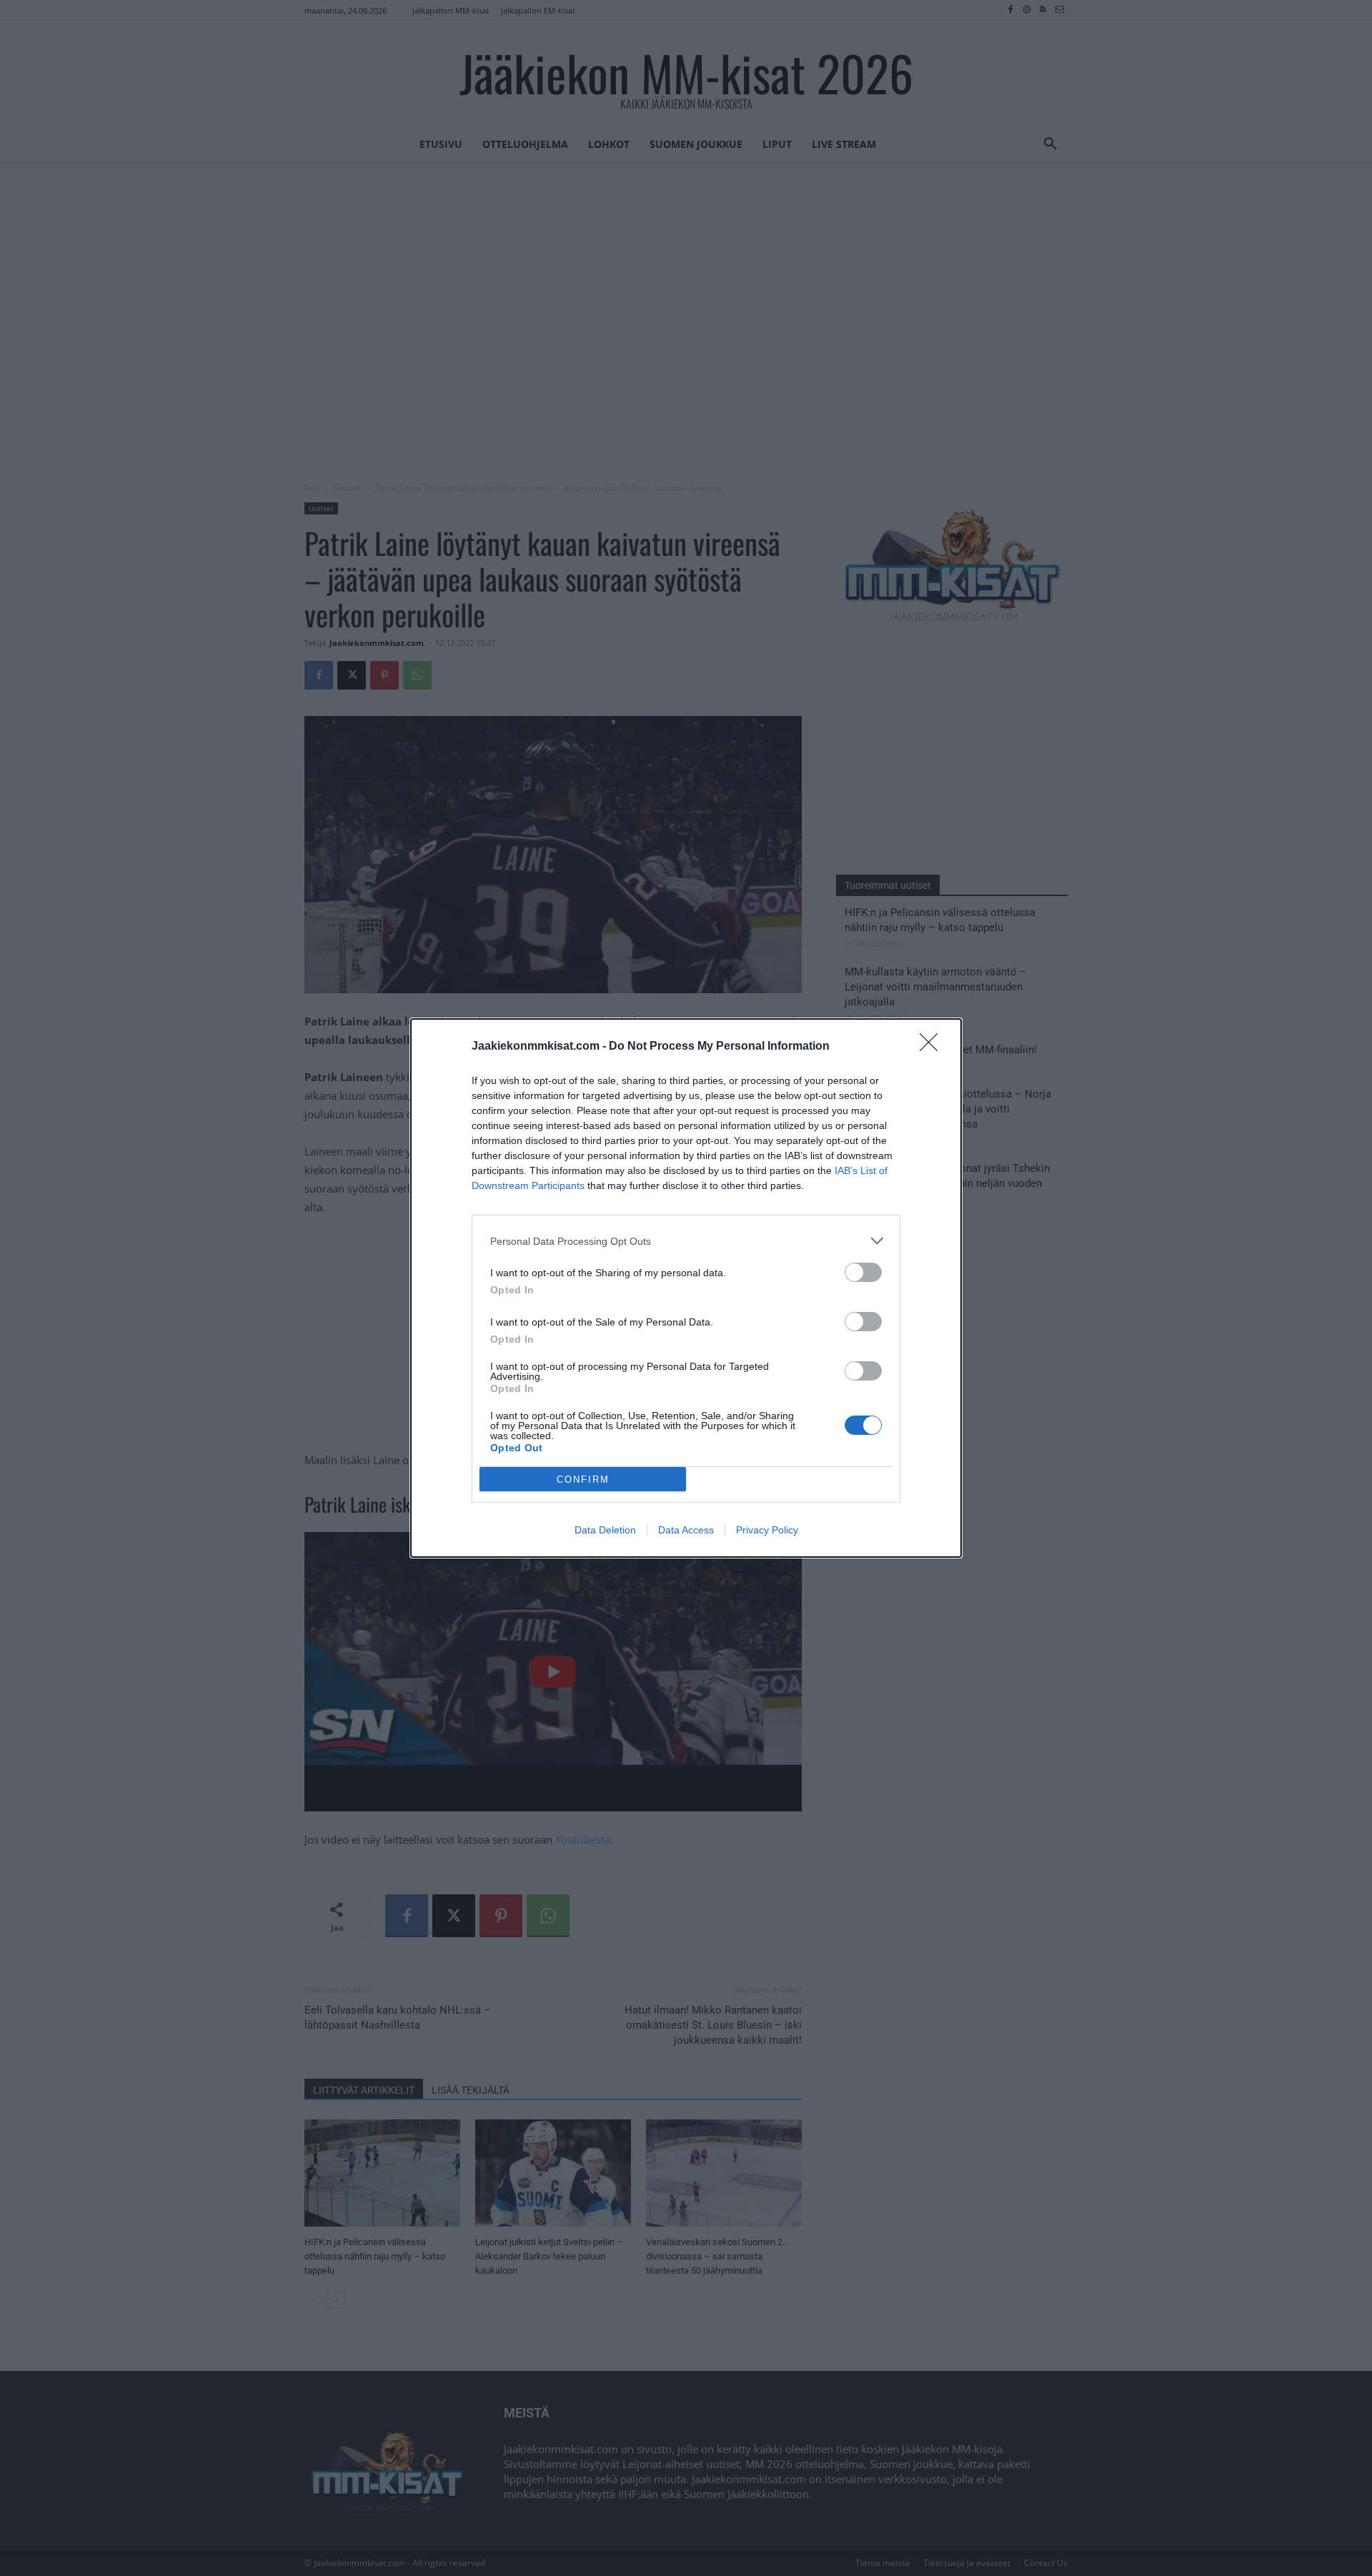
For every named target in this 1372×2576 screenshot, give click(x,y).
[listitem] (686, 1241)
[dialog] (686, 1288)
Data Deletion (605, 1530)
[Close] (933, 1047)
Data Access (686, 1530)
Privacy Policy (767, 1530)
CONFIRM (583, 1480)
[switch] (863, 1272)
